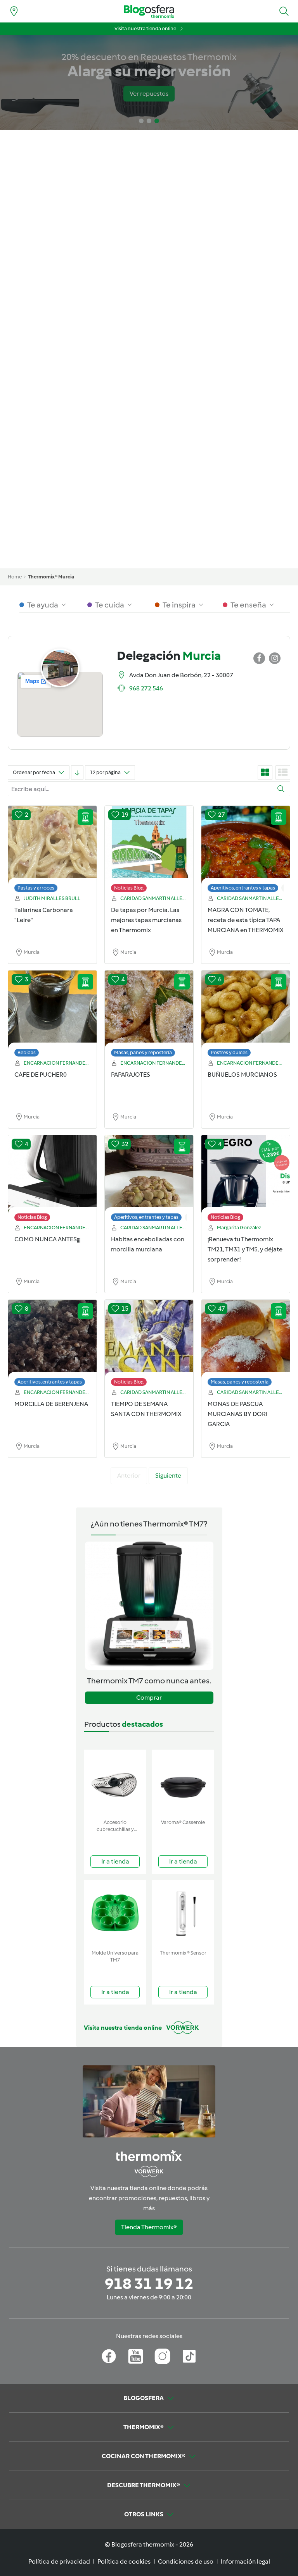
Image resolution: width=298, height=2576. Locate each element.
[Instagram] (162, 2356)
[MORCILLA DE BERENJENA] (52, 1345)
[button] (284, 11)
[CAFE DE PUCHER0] (52, 1015)
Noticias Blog (129, 888)
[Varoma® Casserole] (183, 1783)
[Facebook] (109, 2356)
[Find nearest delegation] (14, 11)
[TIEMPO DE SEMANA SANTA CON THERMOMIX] (149, 1345)
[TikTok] (189, 2356)
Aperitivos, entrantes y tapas (243, 888)
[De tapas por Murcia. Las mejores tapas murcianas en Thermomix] (149, 851)
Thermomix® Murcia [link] (51, 577)
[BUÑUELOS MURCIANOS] (246, 1015)
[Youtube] (136, 2356)
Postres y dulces (229, 1052)
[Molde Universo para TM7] (115, 1913)
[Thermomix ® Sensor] (183, 1913)
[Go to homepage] (149, 11)
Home (15, 577)
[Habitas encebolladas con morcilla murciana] (149, 1180)
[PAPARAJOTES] (149, 1015)
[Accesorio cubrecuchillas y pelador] (115, 1783)
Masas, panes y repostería (143, 1052)
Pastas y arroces (36, 888)
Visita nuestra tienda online (145, 28)
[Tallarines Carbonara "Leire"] (52, 851)
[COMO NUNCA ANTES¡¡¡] (52, 1180)
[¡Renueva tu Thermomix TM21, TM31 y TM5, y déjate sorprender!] (246, 1180)
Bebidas (27, 1052)
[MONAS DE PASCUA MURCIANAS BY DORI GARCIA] (246, 1345)
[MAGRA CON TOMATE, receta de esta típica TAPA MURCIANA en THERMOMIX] (246, 851)
